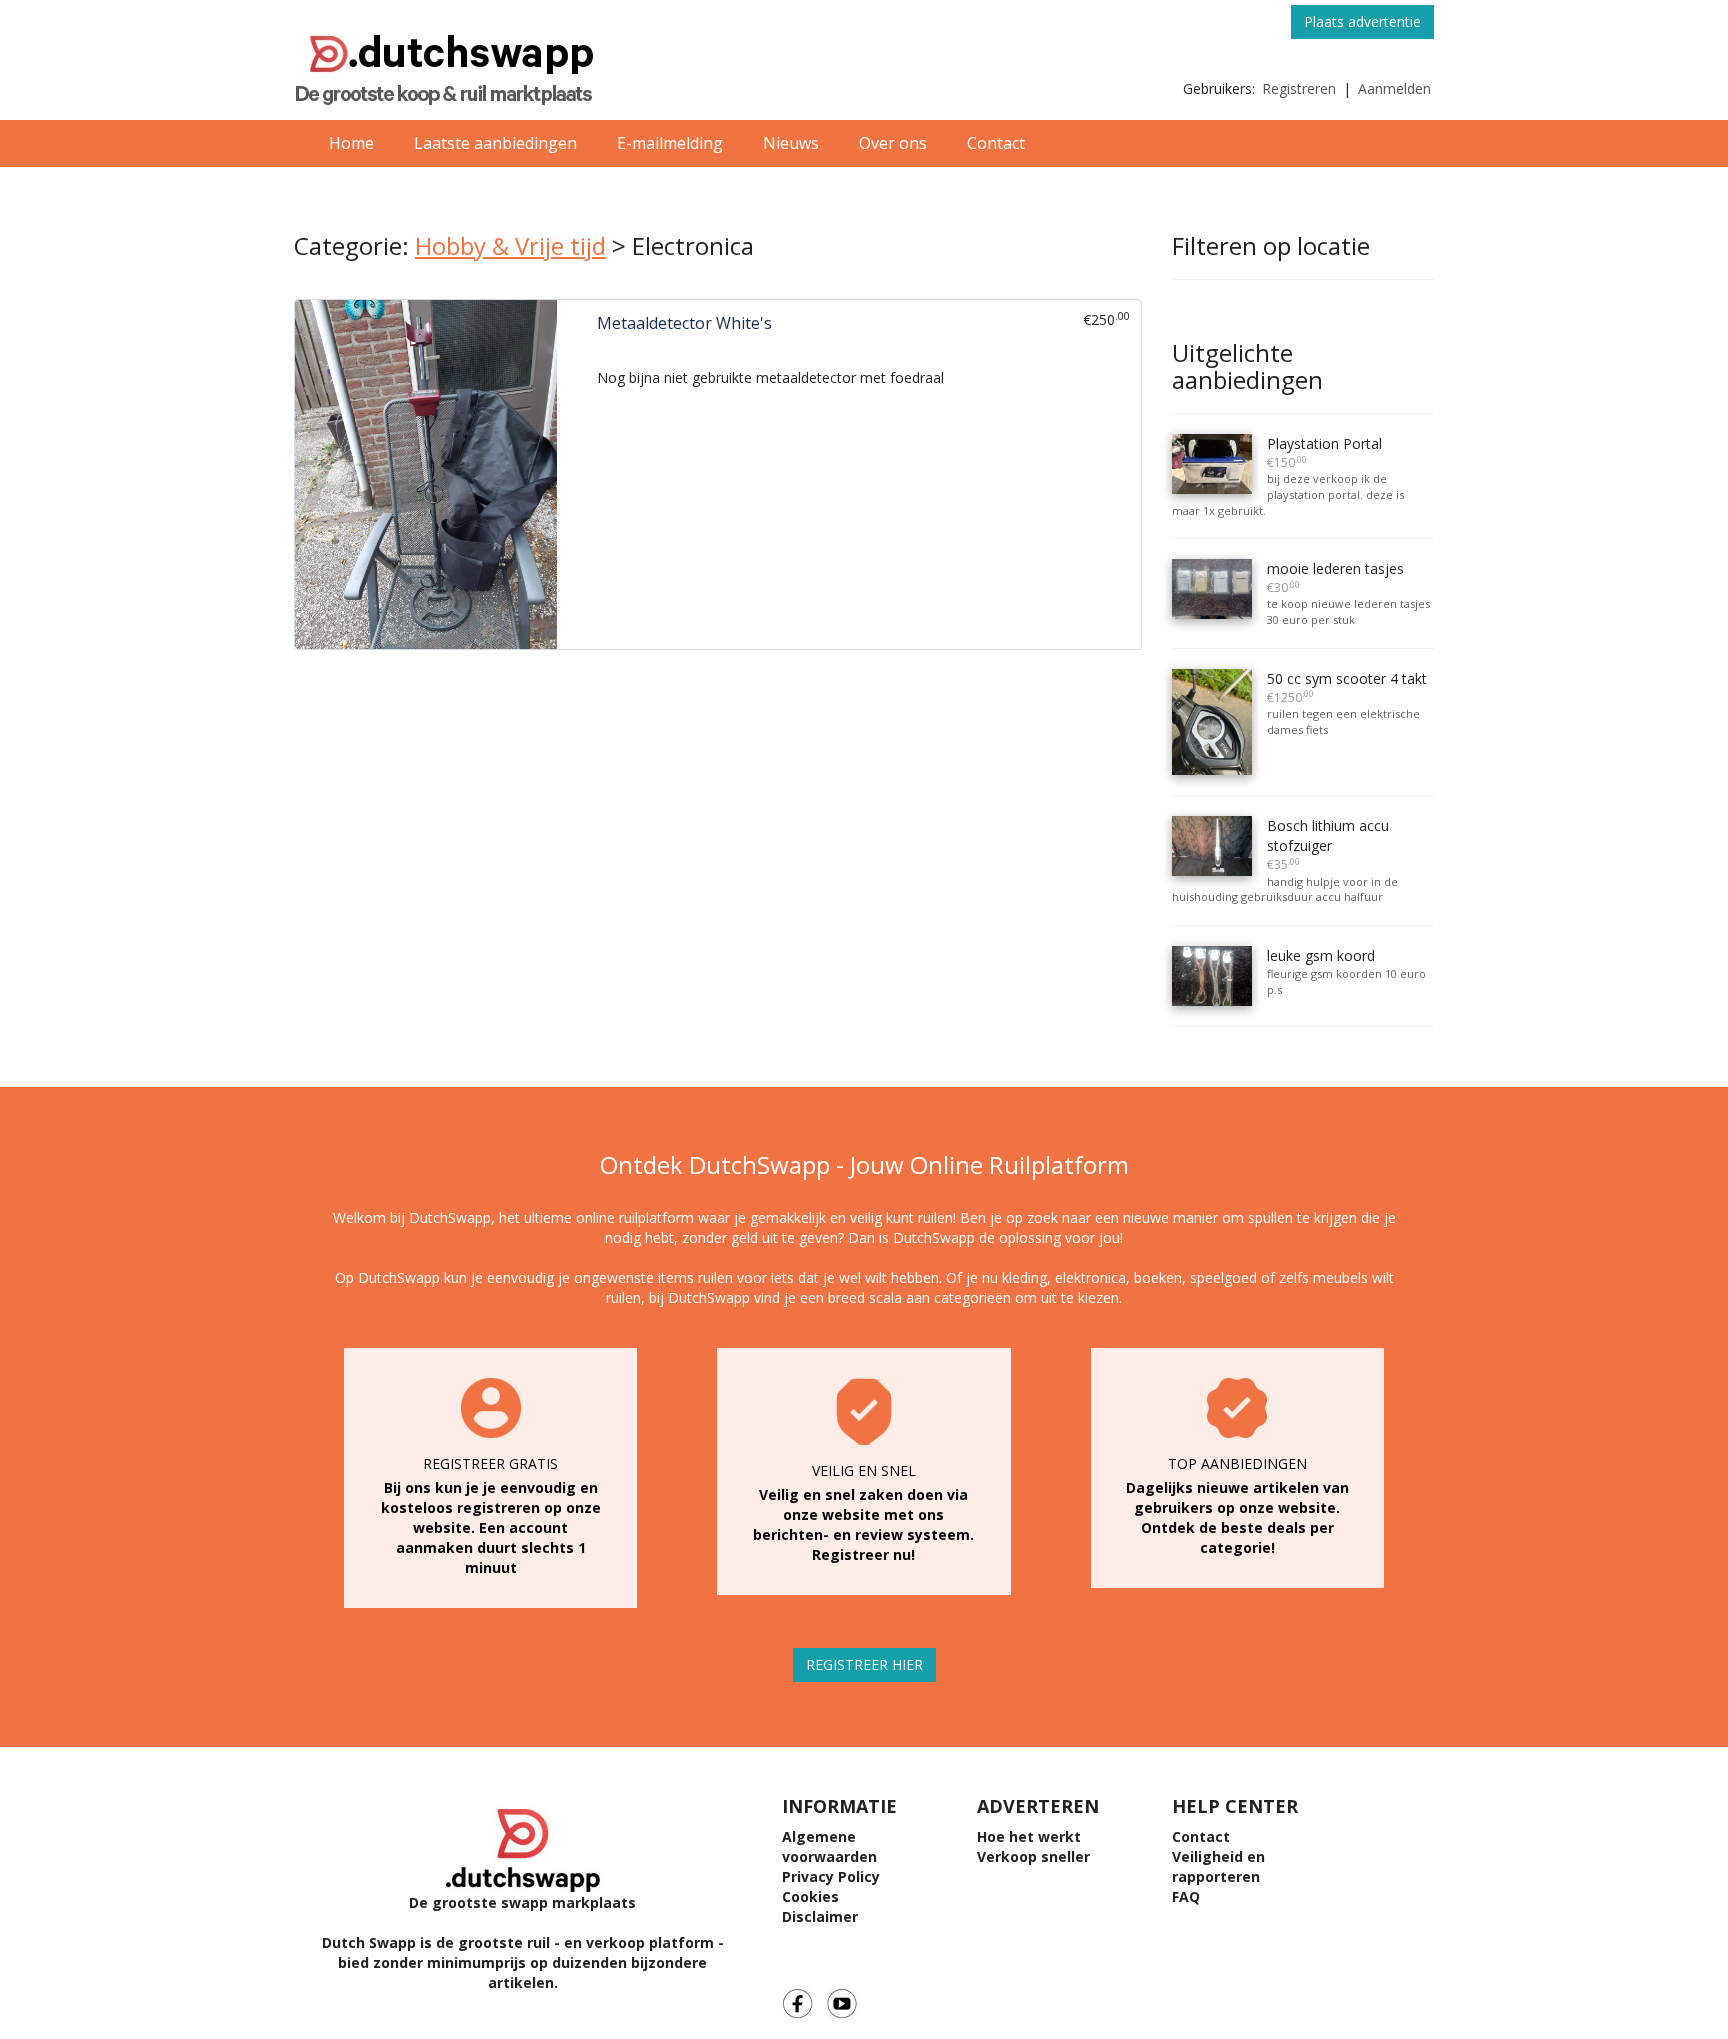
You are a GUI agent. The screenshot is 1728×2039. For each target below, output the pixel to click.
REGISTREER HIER (864, 1664)
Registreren (1299, 88)
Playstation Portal (1324, 452)
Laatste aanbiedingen (495, 143)
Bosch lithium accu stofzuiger (1328, 844)
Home (351, 143)
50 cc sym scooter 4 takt (1347, 687)
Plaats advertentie (1362, 21)
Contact (996, 143)
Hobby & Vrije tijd (510, 245)
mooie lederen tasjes (1335, 577)
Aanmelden (1394, 88)
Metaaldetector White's (684, 323)
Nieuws (791, 143)
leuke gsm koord (1321, 955)
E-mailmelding (670, 143)
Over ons (893, 143)
